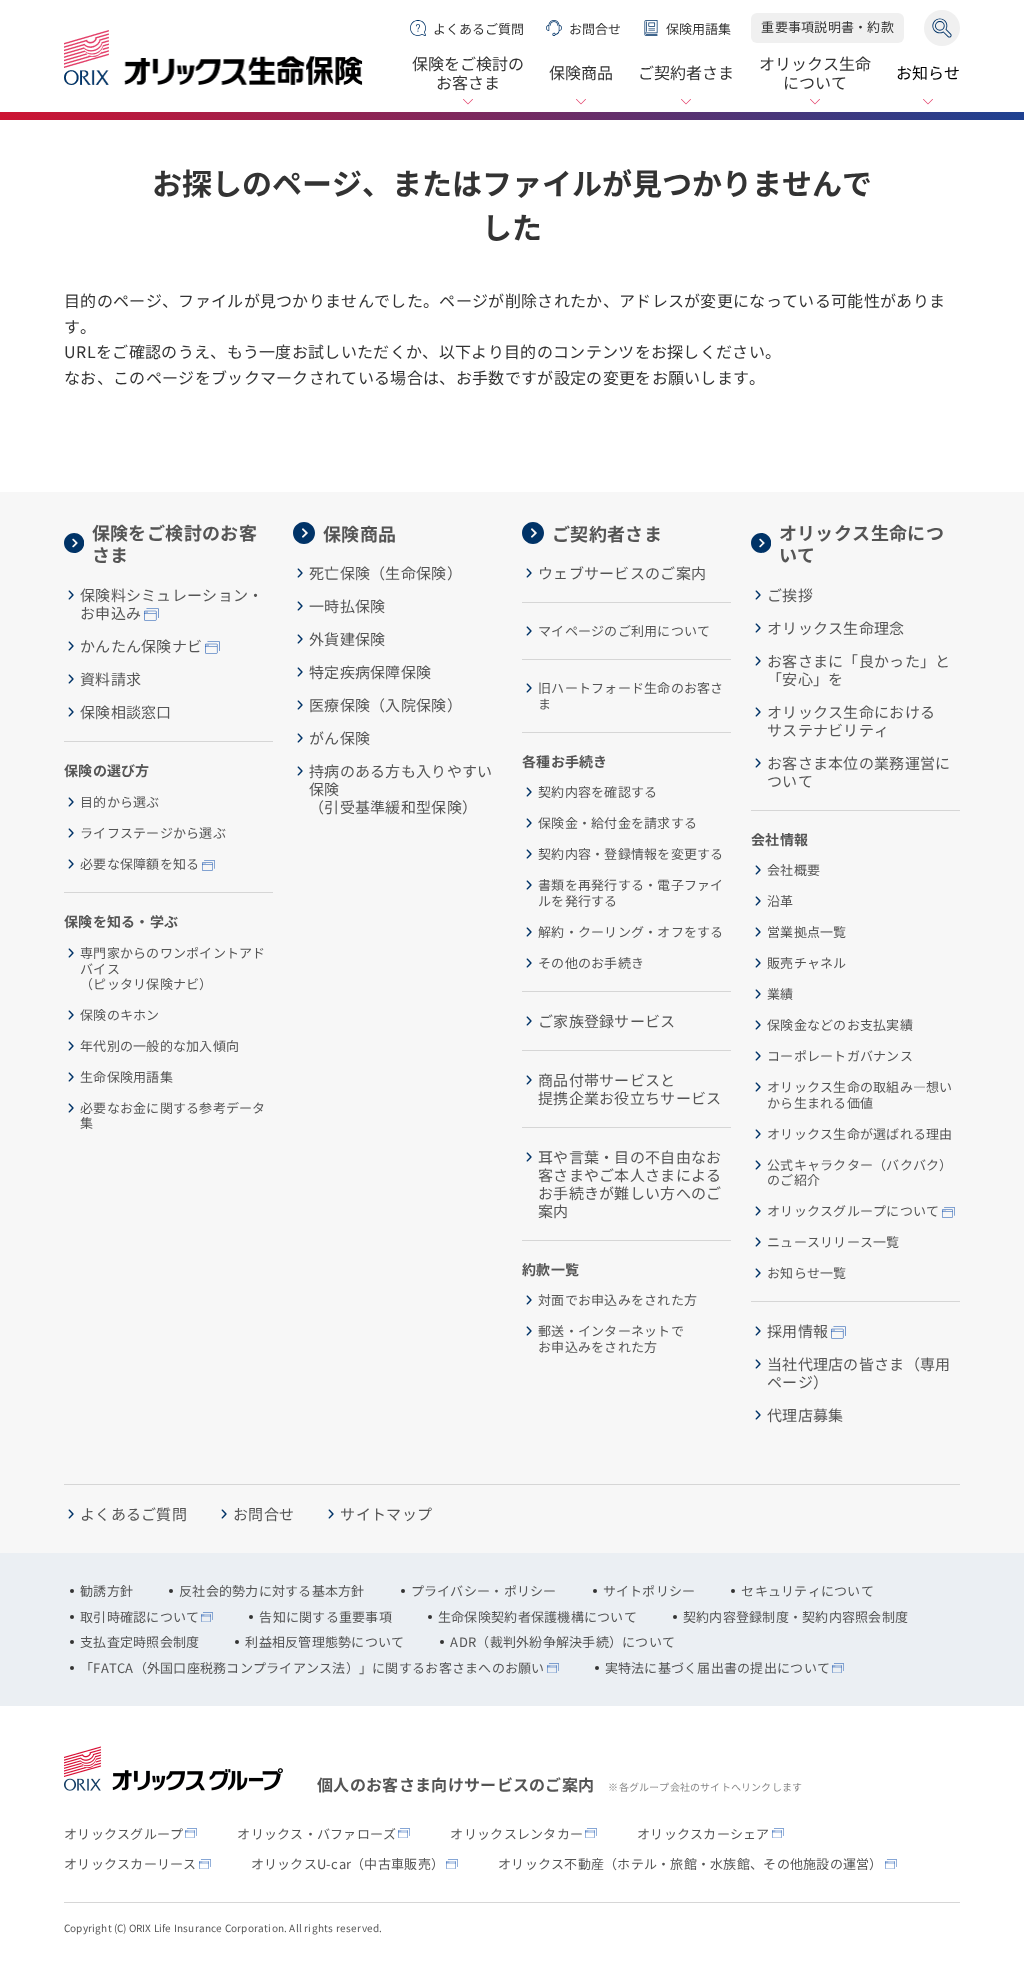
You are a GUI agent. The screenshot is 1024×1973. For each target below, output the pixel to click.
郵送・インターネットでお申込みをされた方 (611, 1338)
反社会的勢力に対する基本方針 (272, 1591)
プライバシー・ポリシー (484, 1591)
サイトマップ (386, 1514)
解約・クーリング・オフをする (631, 932)
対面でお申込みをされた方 (617, 1300)
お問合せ (595, 28)
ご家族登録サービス (607, 1021)
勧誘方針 (106, 1591)
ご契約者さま (686, 72)
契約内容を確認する (597, 792)
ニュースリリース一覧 (833, 1242)
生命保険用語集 (126, 1077)
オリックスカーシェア (703, 1834)
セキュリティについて (807, 1591)
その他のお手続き (591, 963)
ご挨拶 (790, 595)
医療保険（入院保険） (385, 705)
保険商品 (581, 72)
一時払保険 (347, 606)
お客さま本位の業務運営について (859, 772)
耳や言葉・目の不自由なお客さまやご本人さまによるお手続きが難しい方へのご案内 (630, 1184)
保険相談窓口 (126, 712)
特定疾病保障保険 (370, 672)
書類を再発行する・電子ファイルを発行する (631, 892)
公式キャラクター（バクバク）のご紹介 (860, 1172)
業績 (780, 994)
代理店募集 (805, 1415)
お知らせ (928, 72)
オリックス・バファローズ (316, 1834)
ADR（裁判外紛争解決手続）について (562, 1642)
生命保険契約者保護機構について (537, 1617)
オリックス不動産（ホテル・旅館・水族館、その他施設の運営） (690, 1864)
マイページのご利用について (624, 631)
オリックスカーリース (130, 1864)
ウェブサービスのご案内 (622, 573)
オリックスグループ (123, 1834)
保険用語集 (698, 28)
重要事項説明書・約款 (827, 26)
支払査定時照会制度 (139, 1642)
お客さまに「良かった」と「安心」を (859, 670)
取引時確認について (139, 1617)
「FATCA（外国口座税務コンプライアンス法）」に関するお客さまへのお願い (312, 1668)
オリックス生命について (815, 74)
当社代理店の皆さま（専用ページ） (859, 1373)
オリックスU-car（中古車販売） (347, 1864)
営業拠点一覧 (807, 932)
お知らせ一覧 (807, 1273)
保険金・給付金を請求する (617, 823)
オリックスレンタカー (516, 1834)
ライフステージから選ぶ (153, 833)
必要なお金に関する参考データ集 (173, 1115)
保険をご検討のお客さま (468, 74)
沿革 (780, 901)
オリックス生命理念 (836, 628)
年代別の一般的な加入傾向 (159, 1046)
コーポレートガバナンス (840, 1056)
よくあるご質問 (478, 28)
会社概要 (793, 870)
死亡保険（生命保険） (385, 573)
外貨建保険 (347, 639)
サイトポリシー (649, 1591)
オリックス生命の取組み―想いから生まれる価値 (860, 1094)
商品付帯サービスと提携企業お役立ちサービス (630, 1089)
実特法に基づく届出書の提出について (717, 1668)
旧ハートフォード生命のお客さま (631, 695)
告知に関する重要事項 (325, 1617)
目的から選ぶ (120, 802)
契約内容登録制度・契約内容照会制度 (795, 1617)
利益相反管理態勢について (324, 1642)
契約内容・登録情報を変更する (631, 854)
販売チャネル (807, 963)
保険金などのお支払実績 (840, 1025)
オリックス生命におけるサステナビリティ (851, 721)
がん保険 (339, 738)
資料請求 (110, 679)
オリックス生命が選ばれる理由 (860, 1134)
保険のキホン (120, 1015)
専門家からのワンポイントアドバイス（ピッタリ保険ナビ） (173, 968)
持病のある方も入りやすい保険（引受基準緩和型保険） (401, 789)
